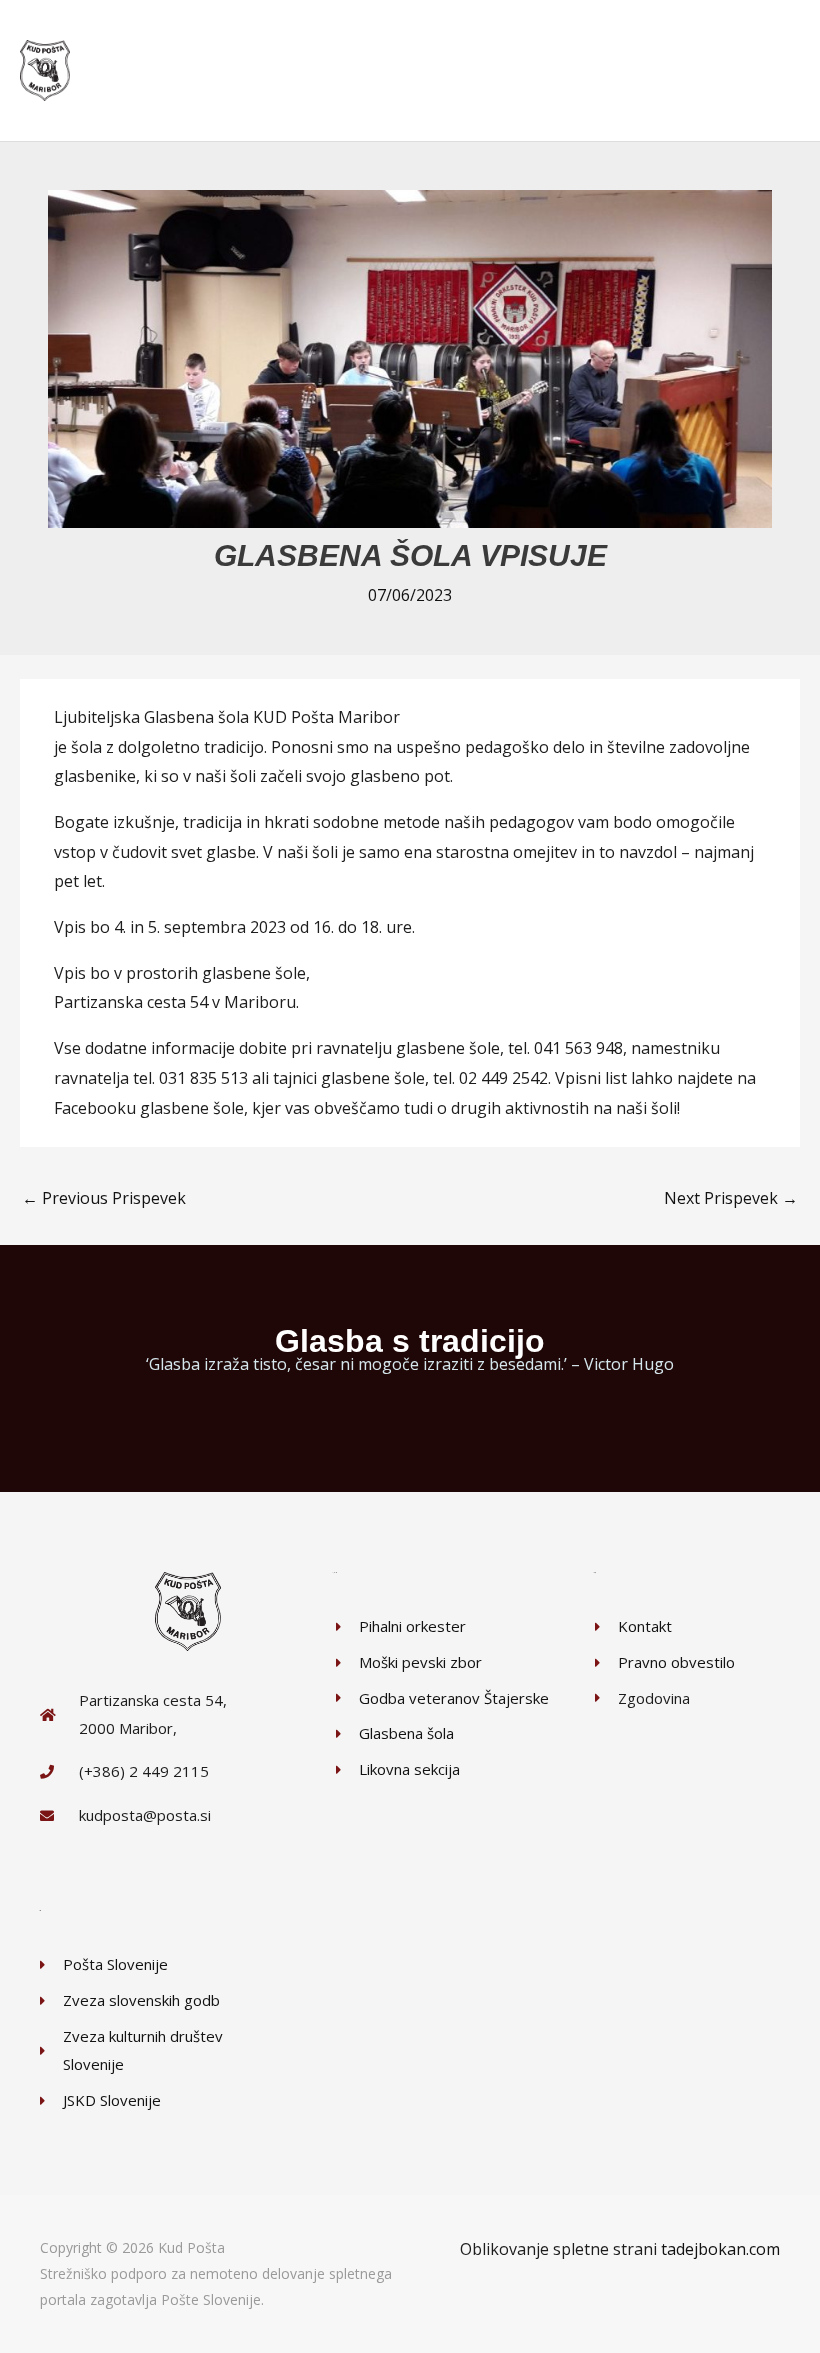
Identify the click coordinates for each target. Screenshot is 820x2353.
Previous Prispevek (104, 1198)
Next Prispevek (731, 1198)
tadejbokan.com (720, 2249)
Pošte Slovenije (211, 2299)
